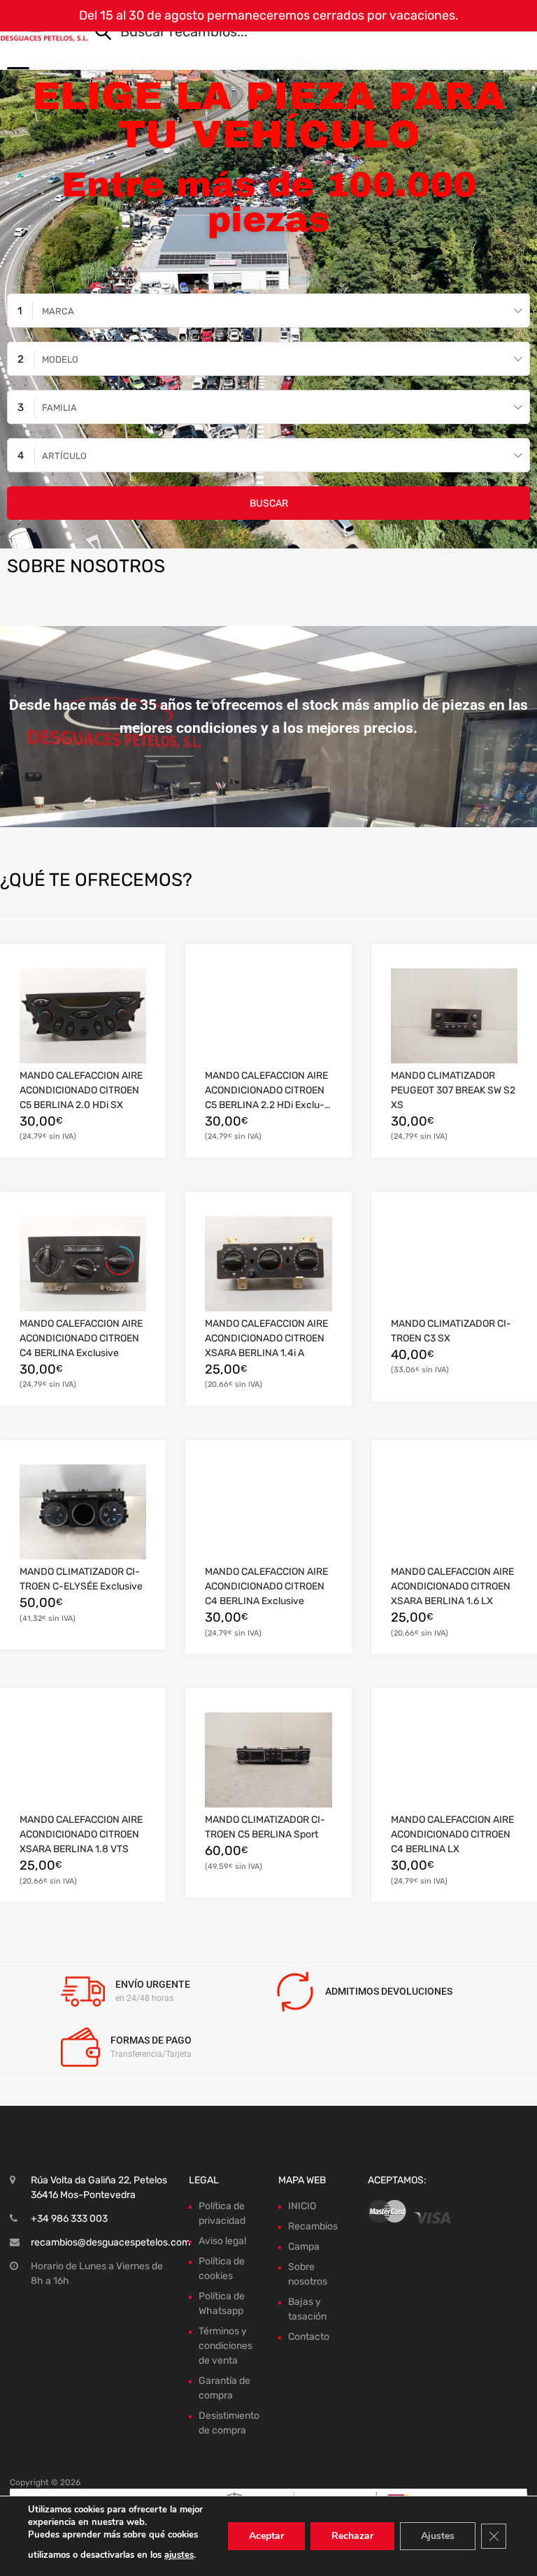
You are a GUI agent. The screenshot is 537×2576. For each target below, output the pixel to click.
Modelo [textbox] (60, 359)
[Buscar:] (293, 33)
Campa (304, 2247)
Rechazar (352, 2536)
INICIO (302, 2206)
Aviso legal (222, 2241)
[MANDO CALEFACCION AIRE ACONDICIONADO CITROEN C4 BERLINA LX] (454, 1760)
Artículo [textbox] (64, 456)
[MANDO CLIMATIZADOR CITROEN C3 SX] (454, 1264)
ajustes (179, 2555)
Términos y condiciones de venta (225, 2346)
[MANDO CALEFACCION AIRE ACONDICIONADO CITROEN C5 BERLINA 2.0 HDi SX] (83, 1016)
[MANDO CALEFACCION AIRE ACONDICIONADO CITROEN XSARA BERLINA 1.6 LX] (454, 1512)
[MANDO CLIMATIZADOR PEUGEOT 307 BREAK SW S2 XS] (454, 1016)
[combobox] (268, 311)
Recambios (313, 2226)
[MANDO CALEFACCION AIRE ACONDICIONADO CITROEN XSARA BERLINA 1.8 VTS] (83, 1760)
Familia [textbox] (59, 408)
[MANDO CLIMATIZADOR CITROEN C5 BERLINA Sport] (268, 1760)
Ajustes (438, 2536)
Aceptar (266, 2536)
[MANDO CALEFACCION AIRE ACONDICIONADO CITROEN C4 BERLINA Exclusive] (83, 1264)
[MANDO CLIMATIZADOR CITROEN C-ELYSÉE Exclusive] (83, 1512)
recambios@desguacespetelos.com (110, 2242)
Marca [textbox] (58, 311)
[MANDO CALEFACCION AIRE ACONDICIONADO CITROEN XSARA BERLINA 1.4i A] (268, 1264)
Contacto (309, 2337)
